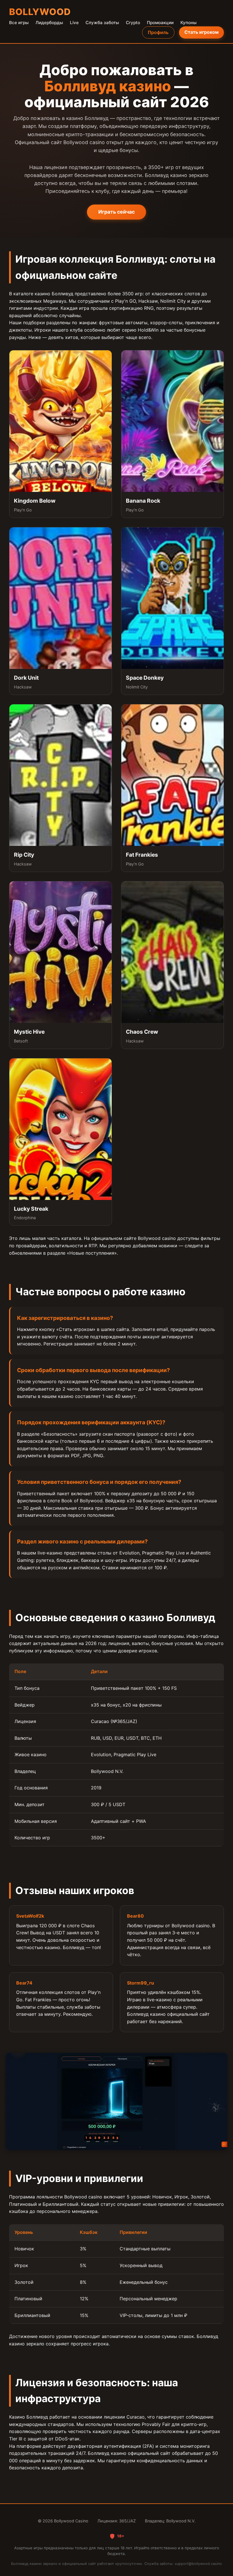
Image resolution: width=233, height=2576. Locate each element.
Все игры (19, 23)
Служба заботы (102, 23)
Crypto (133, 23)
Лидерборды (49, 23)
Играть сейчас (116, 212)
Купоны (189, 23)
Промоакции (160, 23)
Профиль (158, 32)
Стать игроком (201, 32)
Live (74, 23)
